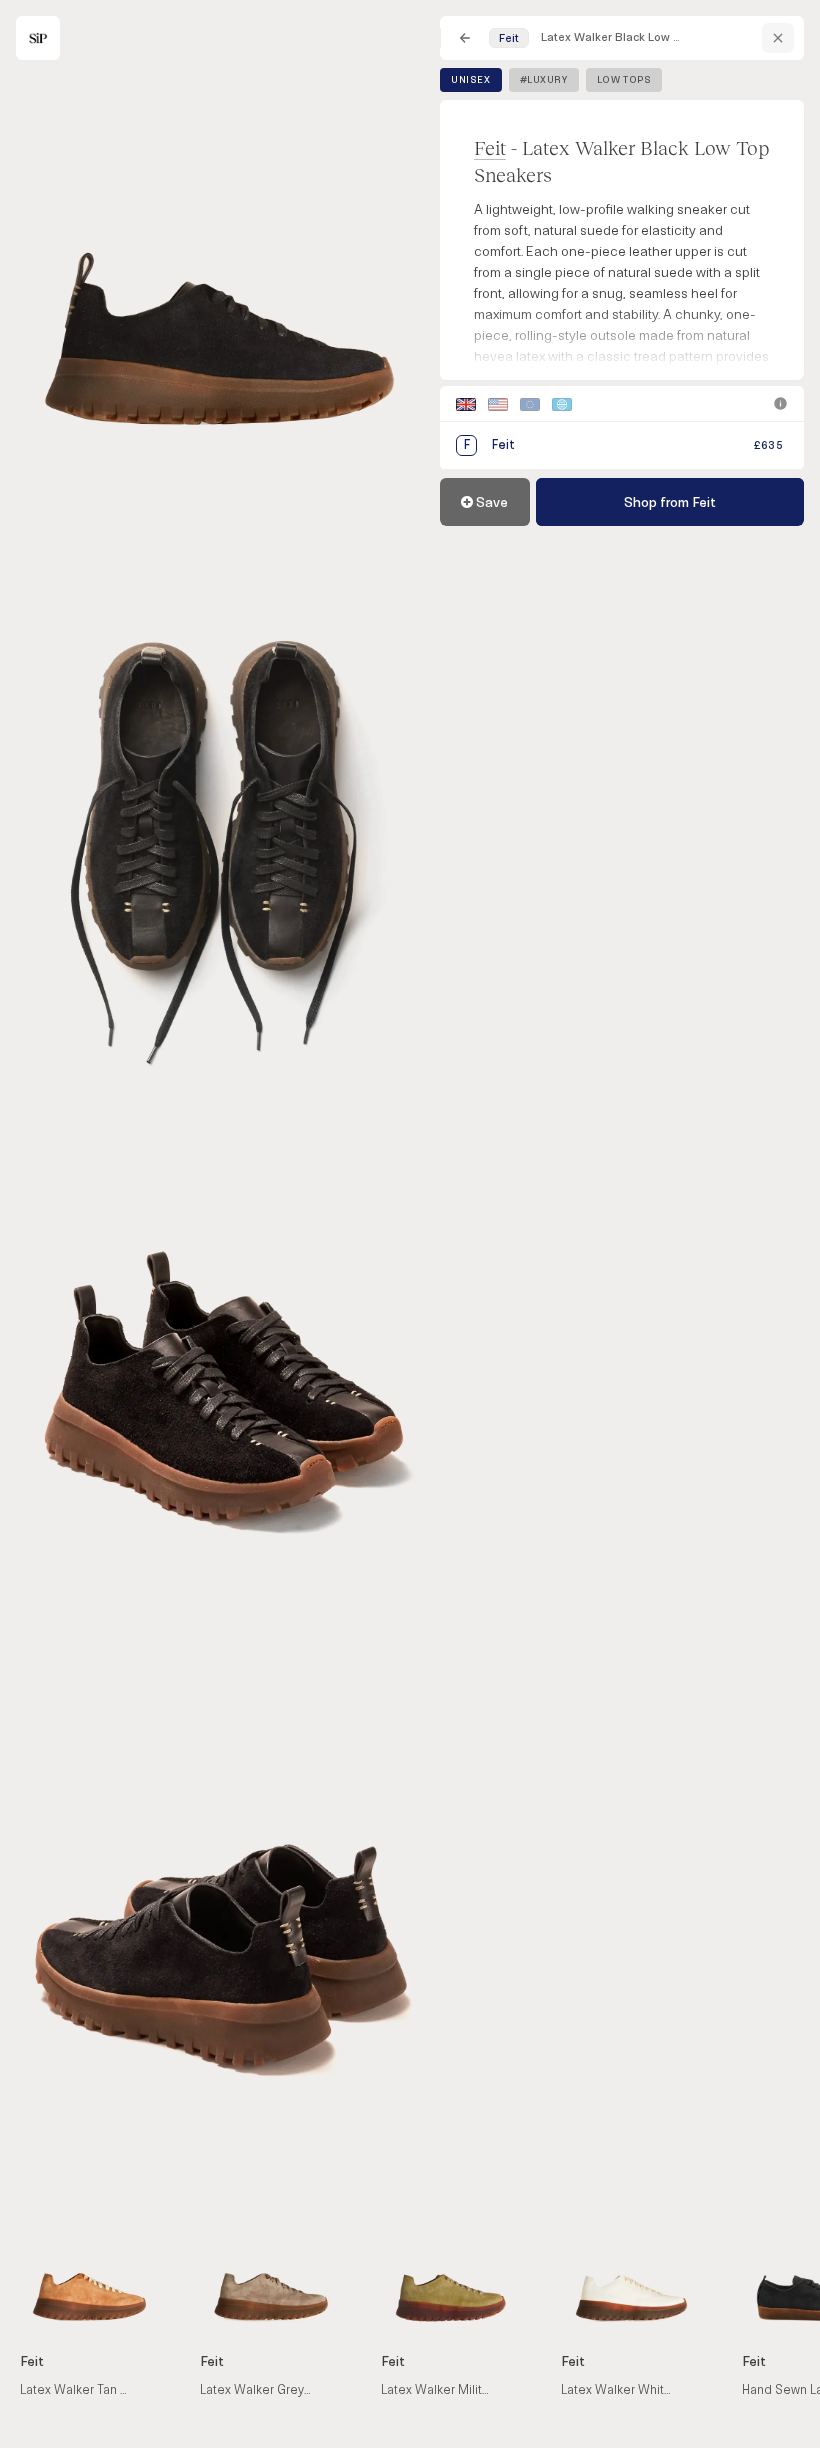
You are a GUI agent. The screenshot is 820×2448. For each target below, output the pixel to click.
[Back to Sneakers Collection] (465, 38)
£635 (768, 445)
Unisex (471, 80)
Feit (490, 147)
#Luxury (544, 80)
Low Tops (624, 80)
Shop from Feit (670, 502)
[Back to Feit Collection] (778, 38)
